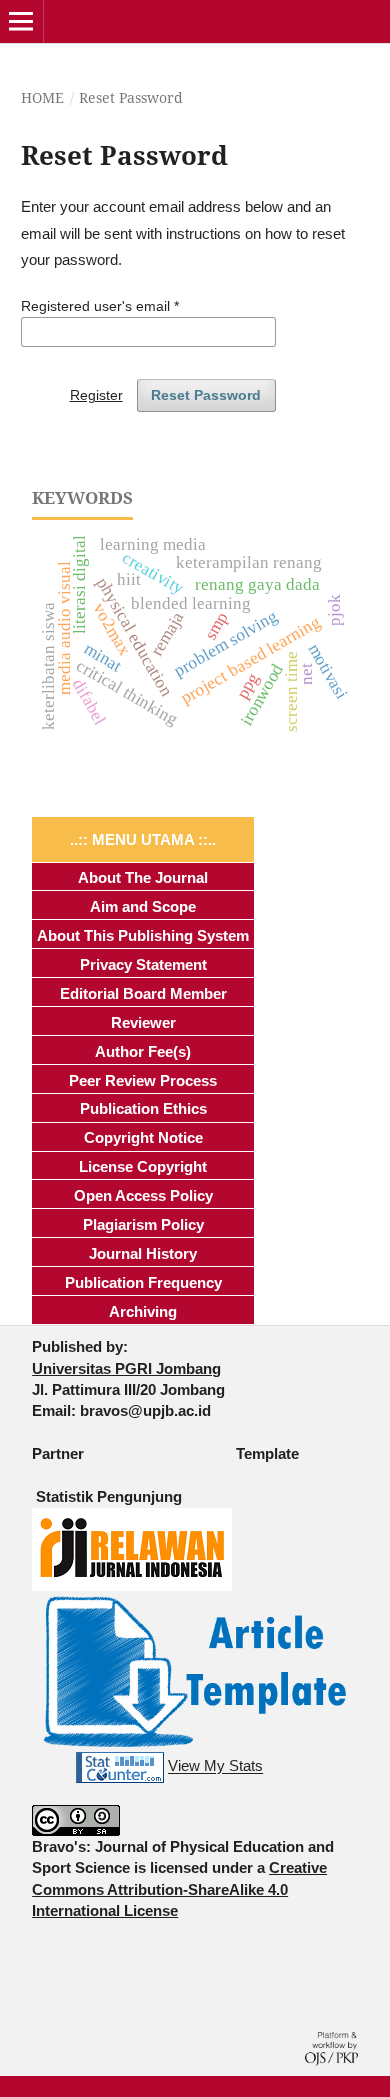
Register (96, 395)
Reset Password (206, 395)
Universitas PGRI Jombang (126, 1368)
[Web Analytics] (120, 1766)
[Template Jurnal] (195, 1669)
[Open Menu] (21, 21)
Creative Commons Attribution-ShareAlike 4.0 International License (179, 1889)
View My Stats (215, 1766)
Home (42, 97)
